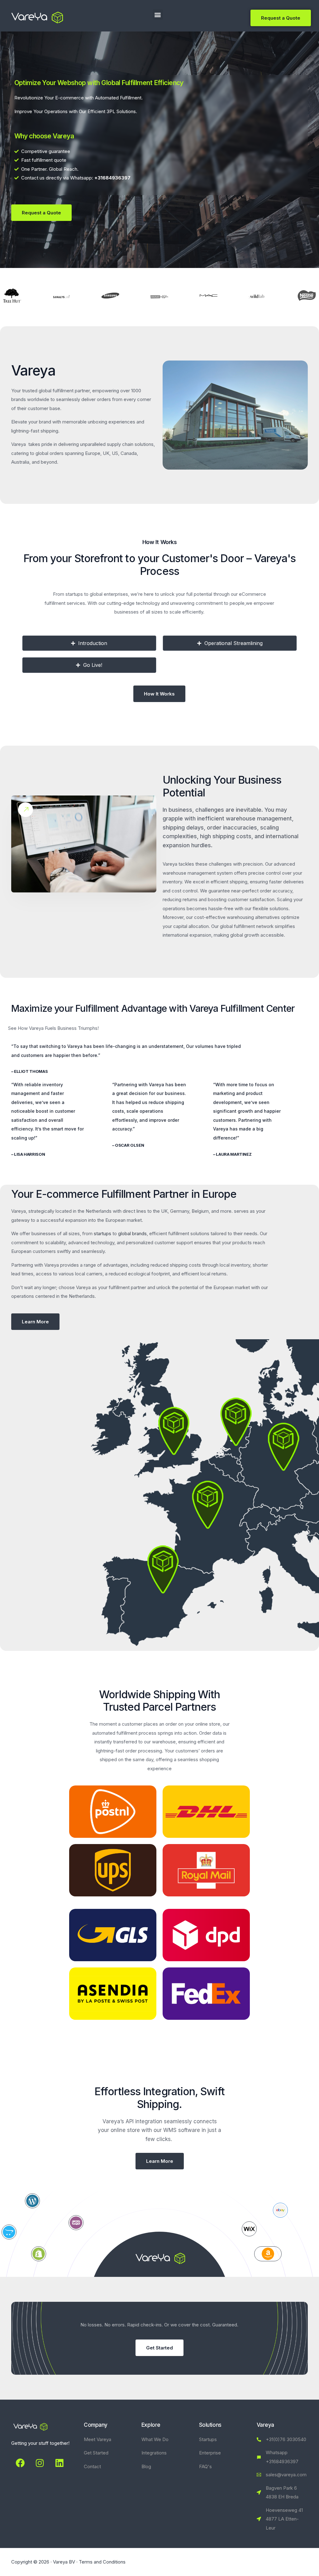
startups (102, 1233)
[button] (158, 14)
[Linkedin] (60, 2463)
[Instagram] (40, 2463)
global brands (132, 1233)
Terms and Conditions (102, 2562)
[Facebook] (20, 2463)
